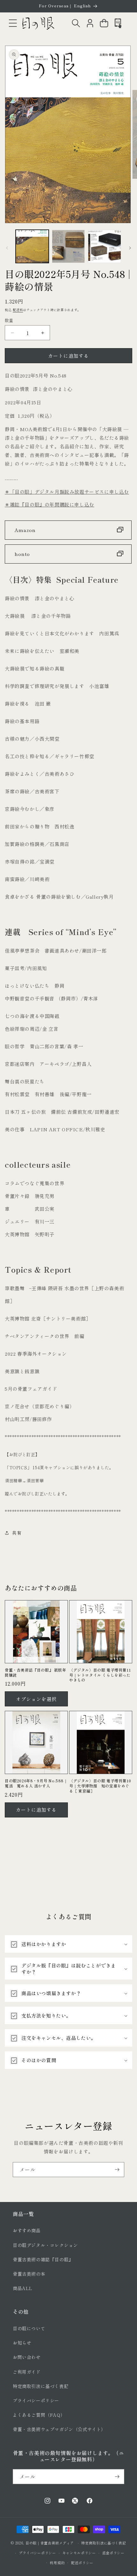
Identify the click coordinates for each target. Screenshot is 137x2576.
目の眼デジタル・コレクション (45, 2245)
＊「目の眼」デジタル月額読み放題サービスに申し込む (67, 492)
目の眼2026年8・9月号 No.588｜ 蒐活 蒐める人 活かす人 (36, 1783)
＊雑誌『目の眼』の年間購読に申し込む (50, 504)
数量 (9, 320)
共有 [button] (17, 1533)
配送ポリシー (82, 2563)
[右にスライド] (130, 248)
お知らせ (22, 2343)
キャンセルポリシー (79, 2553)
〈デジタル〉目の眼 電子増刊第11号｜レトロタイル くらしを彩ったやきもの (100, 1675)
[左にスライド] (7, 248)
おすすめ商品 (27, 2230)
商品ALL (23, 2288)
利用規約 (57, 2563)
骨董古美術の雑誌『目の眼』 (43, 2259)
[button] (13, 23)
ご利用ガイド (27, 2372)
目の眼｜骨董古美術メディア (50, 2543)
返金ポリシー (113, 2553)
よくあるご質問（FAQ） (39, 2415)
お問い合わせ (27, 2357)
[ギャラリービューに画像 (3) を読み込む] (105, 246)
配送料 (18, 310)
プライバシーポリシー (36, 2400)
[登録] (117, 2170)
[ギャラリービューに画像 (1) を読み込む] (32, 246)
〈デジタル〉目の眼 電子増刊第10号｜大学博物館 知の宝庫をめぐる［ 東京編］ (100, 1786)
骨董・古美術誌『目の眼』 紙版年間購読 (36, 1672)
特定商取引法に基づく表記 (41, 2386)
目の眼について (29, 2328)
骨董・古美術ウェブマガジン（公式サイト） (59, 2429)
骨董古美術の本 (29, 2274)
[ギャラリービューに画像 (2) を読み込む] (68, 246)
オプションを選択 (36, 1699)
